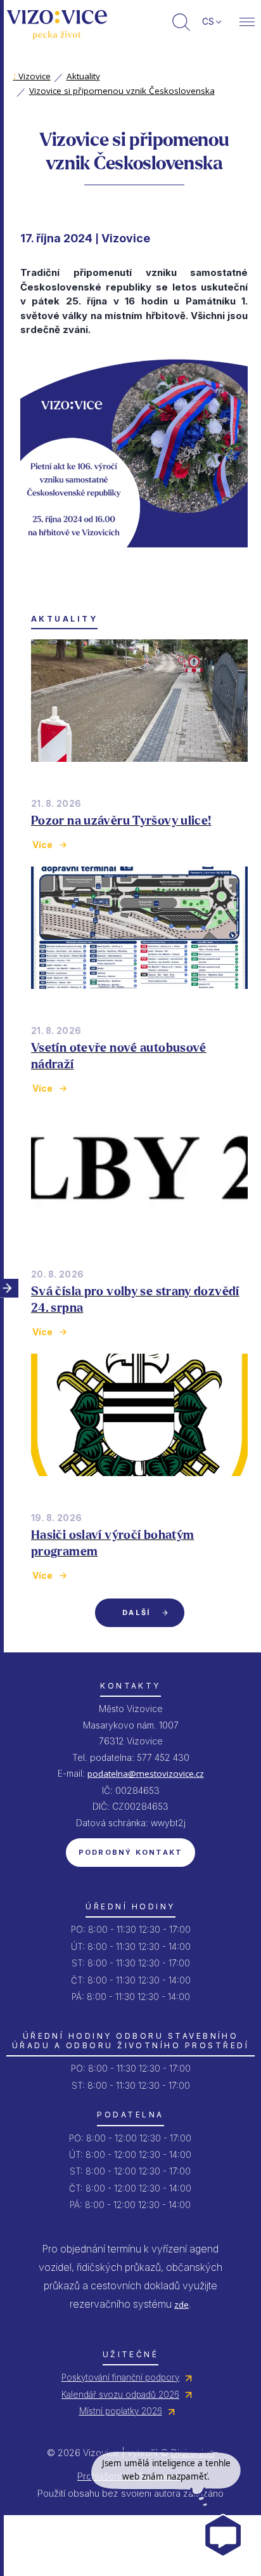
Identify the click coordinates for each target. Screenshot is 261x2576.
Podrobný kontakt (131, 1852)
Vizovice (32, 76)
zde (181, 2305)
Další (136, 1612)
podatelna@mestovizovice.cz (146, 1774)
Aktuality (83, 76)
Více (42, 845)
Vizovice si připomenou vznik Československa (122, 91)
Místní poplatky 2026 (121, 2411)
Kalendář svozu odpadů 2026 (120, 2395)
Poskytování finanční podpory (120, 2377)
